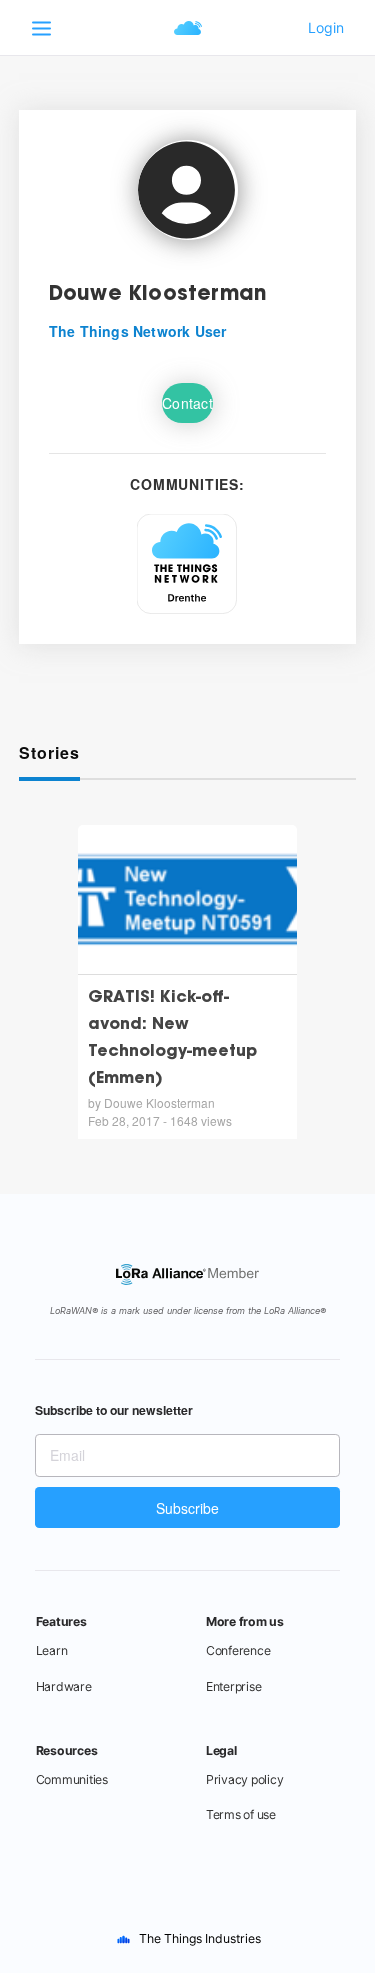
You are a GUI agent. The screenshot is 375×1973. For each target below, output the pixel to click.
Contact (187, 403)
